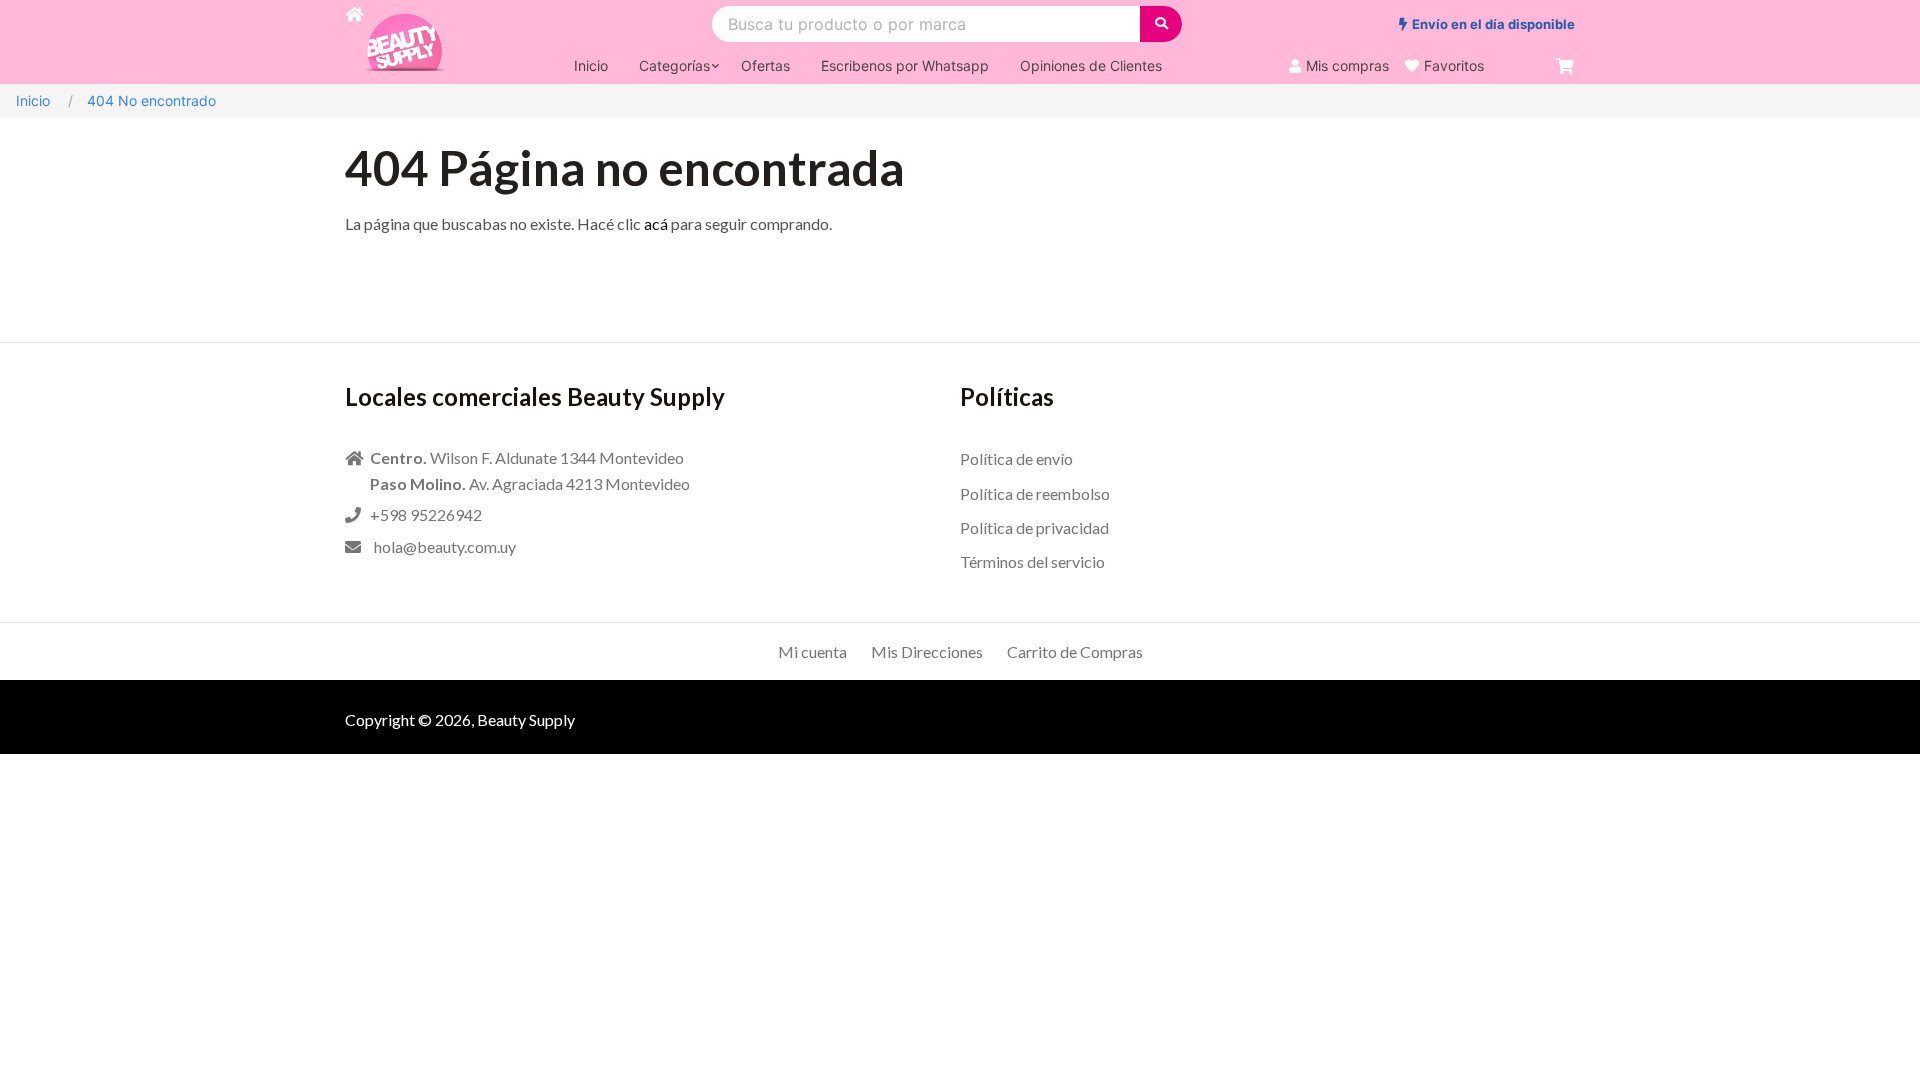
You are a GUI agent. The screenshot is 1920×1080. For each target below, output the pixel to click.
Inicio (33, 100)
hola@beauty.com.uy (445, 546)
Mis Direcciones (927, 651)
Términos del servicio (1032, 561)
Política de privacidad (1034, 527)
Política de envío (1016, 458)
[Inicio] (354, 42)
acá (656, 223)
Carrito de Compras (1075, 651)
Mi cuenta (812, 651)
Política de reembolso (1035, 493)
